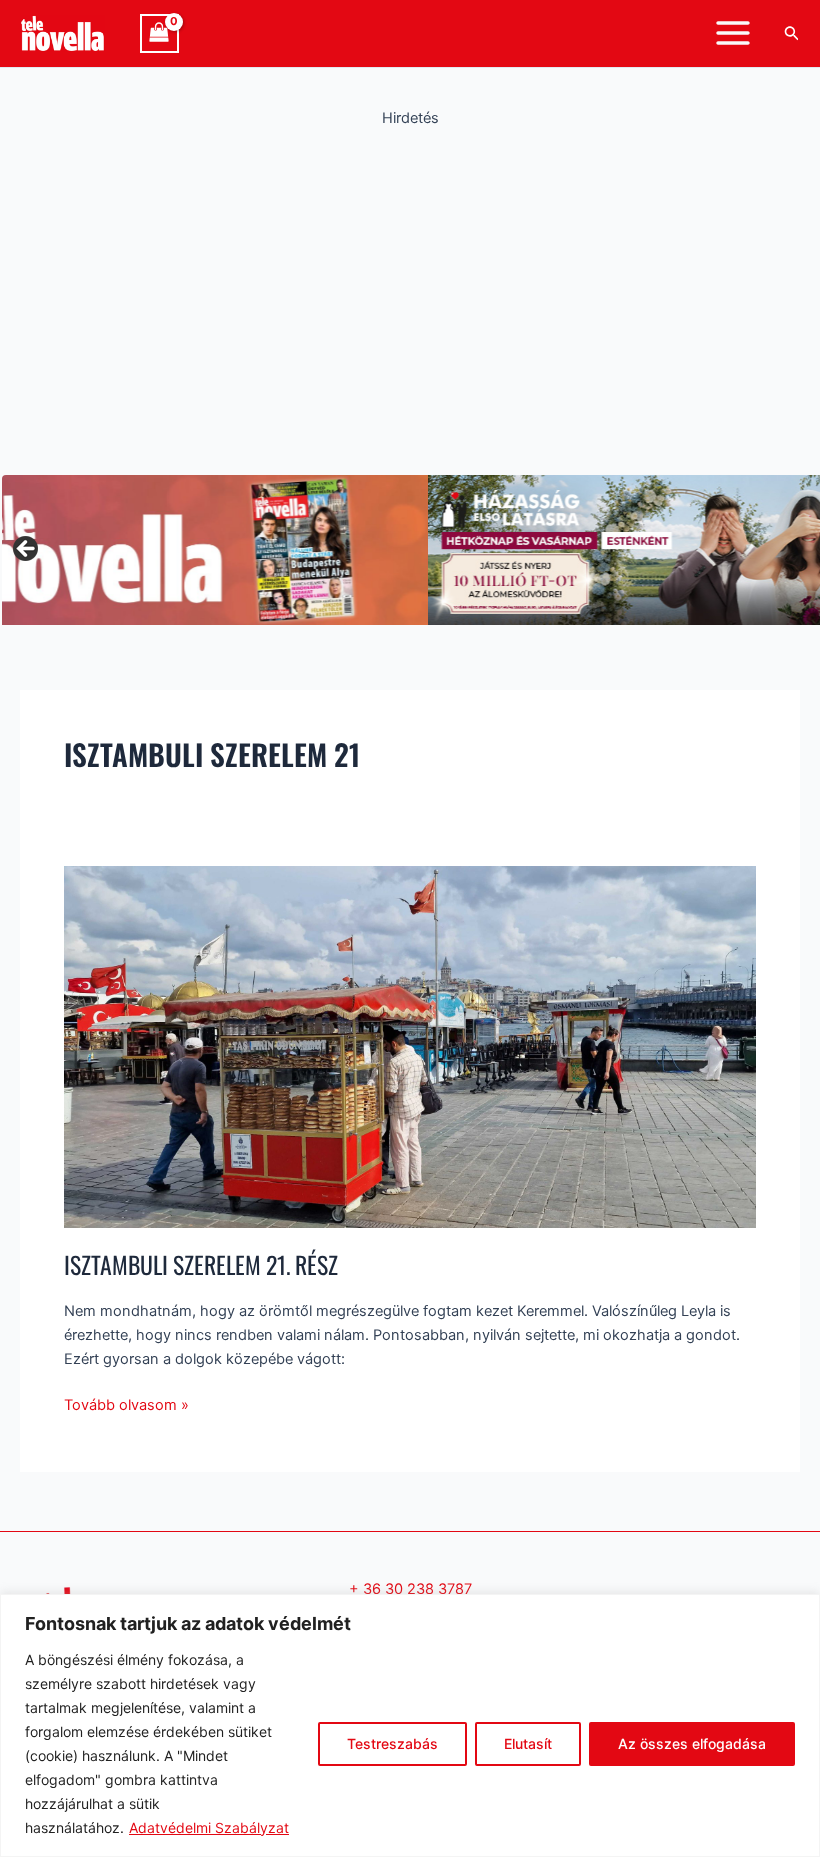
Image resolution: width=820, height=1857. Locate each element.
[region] (410, 1725)
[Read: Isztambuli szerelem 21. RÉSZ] (410, 1046)
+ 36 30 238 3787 (410, 1589)
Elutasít (528, 1743)
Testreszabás (392, 1743)
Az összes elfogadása (692, 1743)
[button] (792, 33)
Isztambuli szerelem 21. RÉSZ (201, 1264)
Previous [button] (27, 550)
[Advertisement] (410, 295)
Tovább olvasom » (126, 1403)
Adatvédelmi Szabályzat (209, 1827)
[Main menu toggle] (733, 33)
